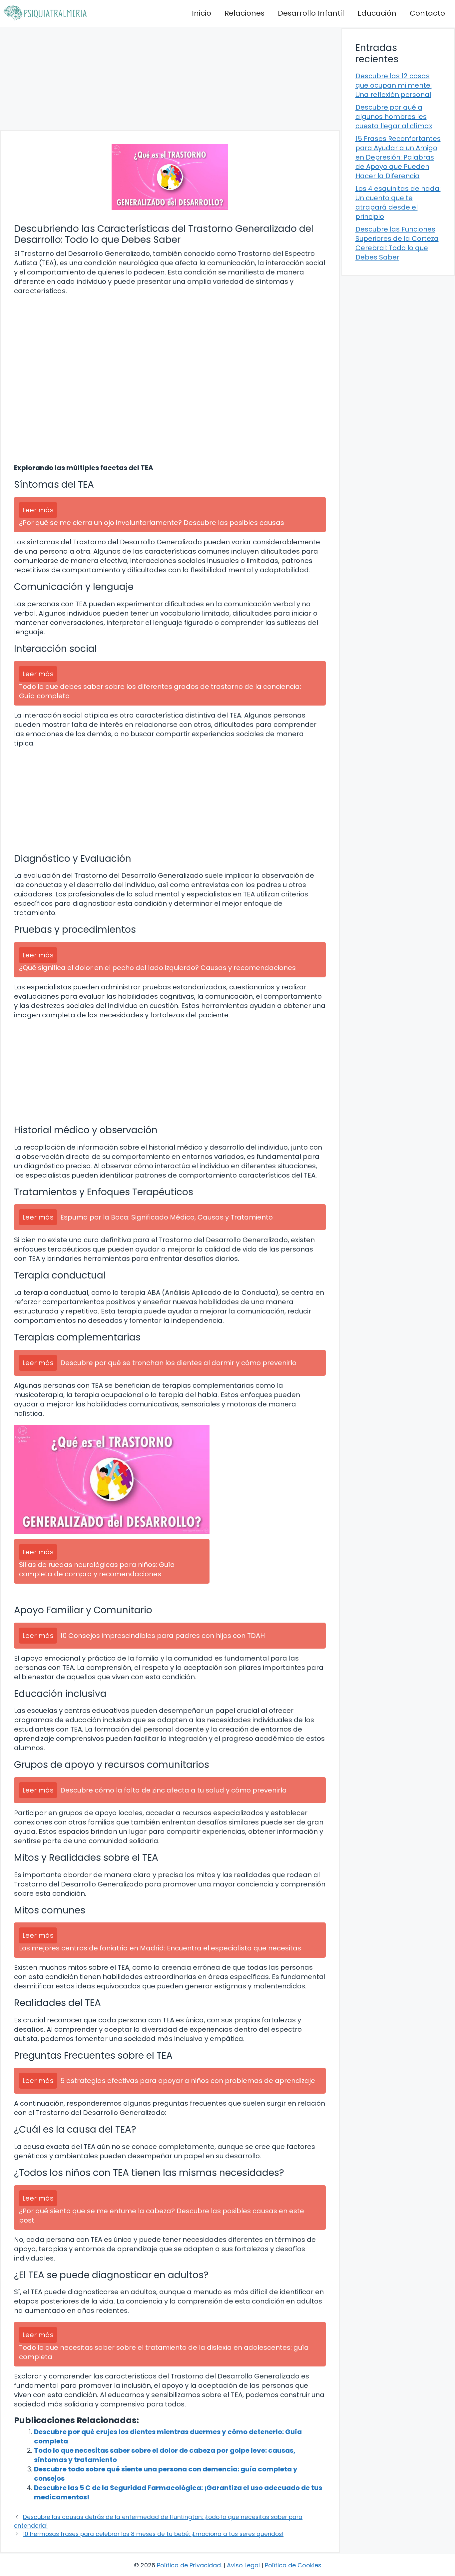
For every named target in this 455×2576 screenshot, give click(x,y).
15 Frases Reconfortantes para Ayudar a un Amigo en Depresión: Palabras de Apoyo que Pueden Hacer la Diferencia (398, 157)
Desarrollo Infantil (311, 13)
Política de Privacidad (189, 2565)
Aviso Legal (243, 2565)
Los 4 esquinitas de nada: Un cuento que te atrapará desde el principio (398, 203)
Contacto (427, 13)
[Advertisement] (170, 78)
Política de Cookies (293, 2565)
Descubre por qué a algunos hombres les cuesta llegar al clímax (394, 117)
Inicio (202, 13)
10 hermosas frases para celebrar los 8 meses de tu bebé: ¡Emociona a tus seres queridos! (153, 2534)
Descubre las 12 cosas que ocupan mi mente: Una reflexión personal (394, 85)
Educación (377, 13)
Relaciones (244, 13)
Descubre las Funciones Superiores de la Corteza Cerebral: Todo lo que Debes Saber (397, 243)
